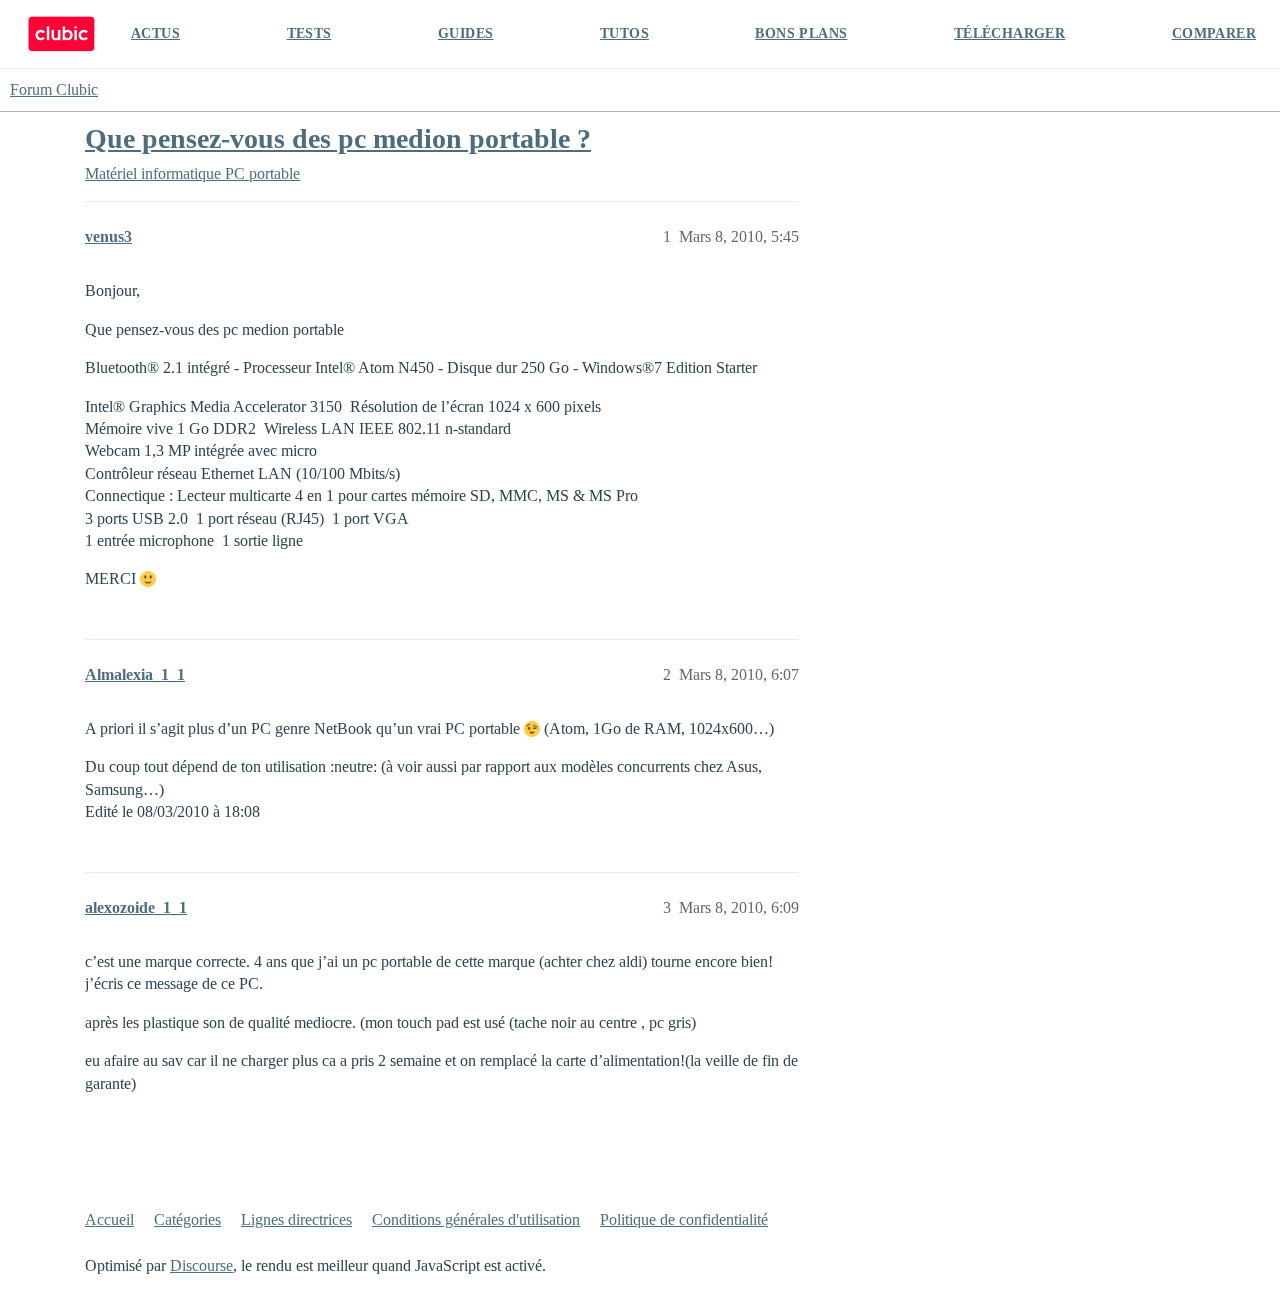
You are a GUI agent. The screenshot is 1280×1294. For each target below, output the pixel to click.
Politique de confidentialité (684, 1219)
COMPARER (1214, 33)
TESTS (309, 33)
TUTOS (624, 33)
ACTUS (155, 33)
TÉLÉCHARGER (1009, 33)
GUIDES (465, 33)
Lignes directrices (296, 1219)
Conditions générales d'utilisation (476, 1219)
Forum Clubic (54, 89)
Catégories (187, 1219)
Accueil (109, 1219)
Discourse (201, 1265)
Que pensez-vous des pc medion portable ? (338, 138)
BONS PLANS (801, 33)
